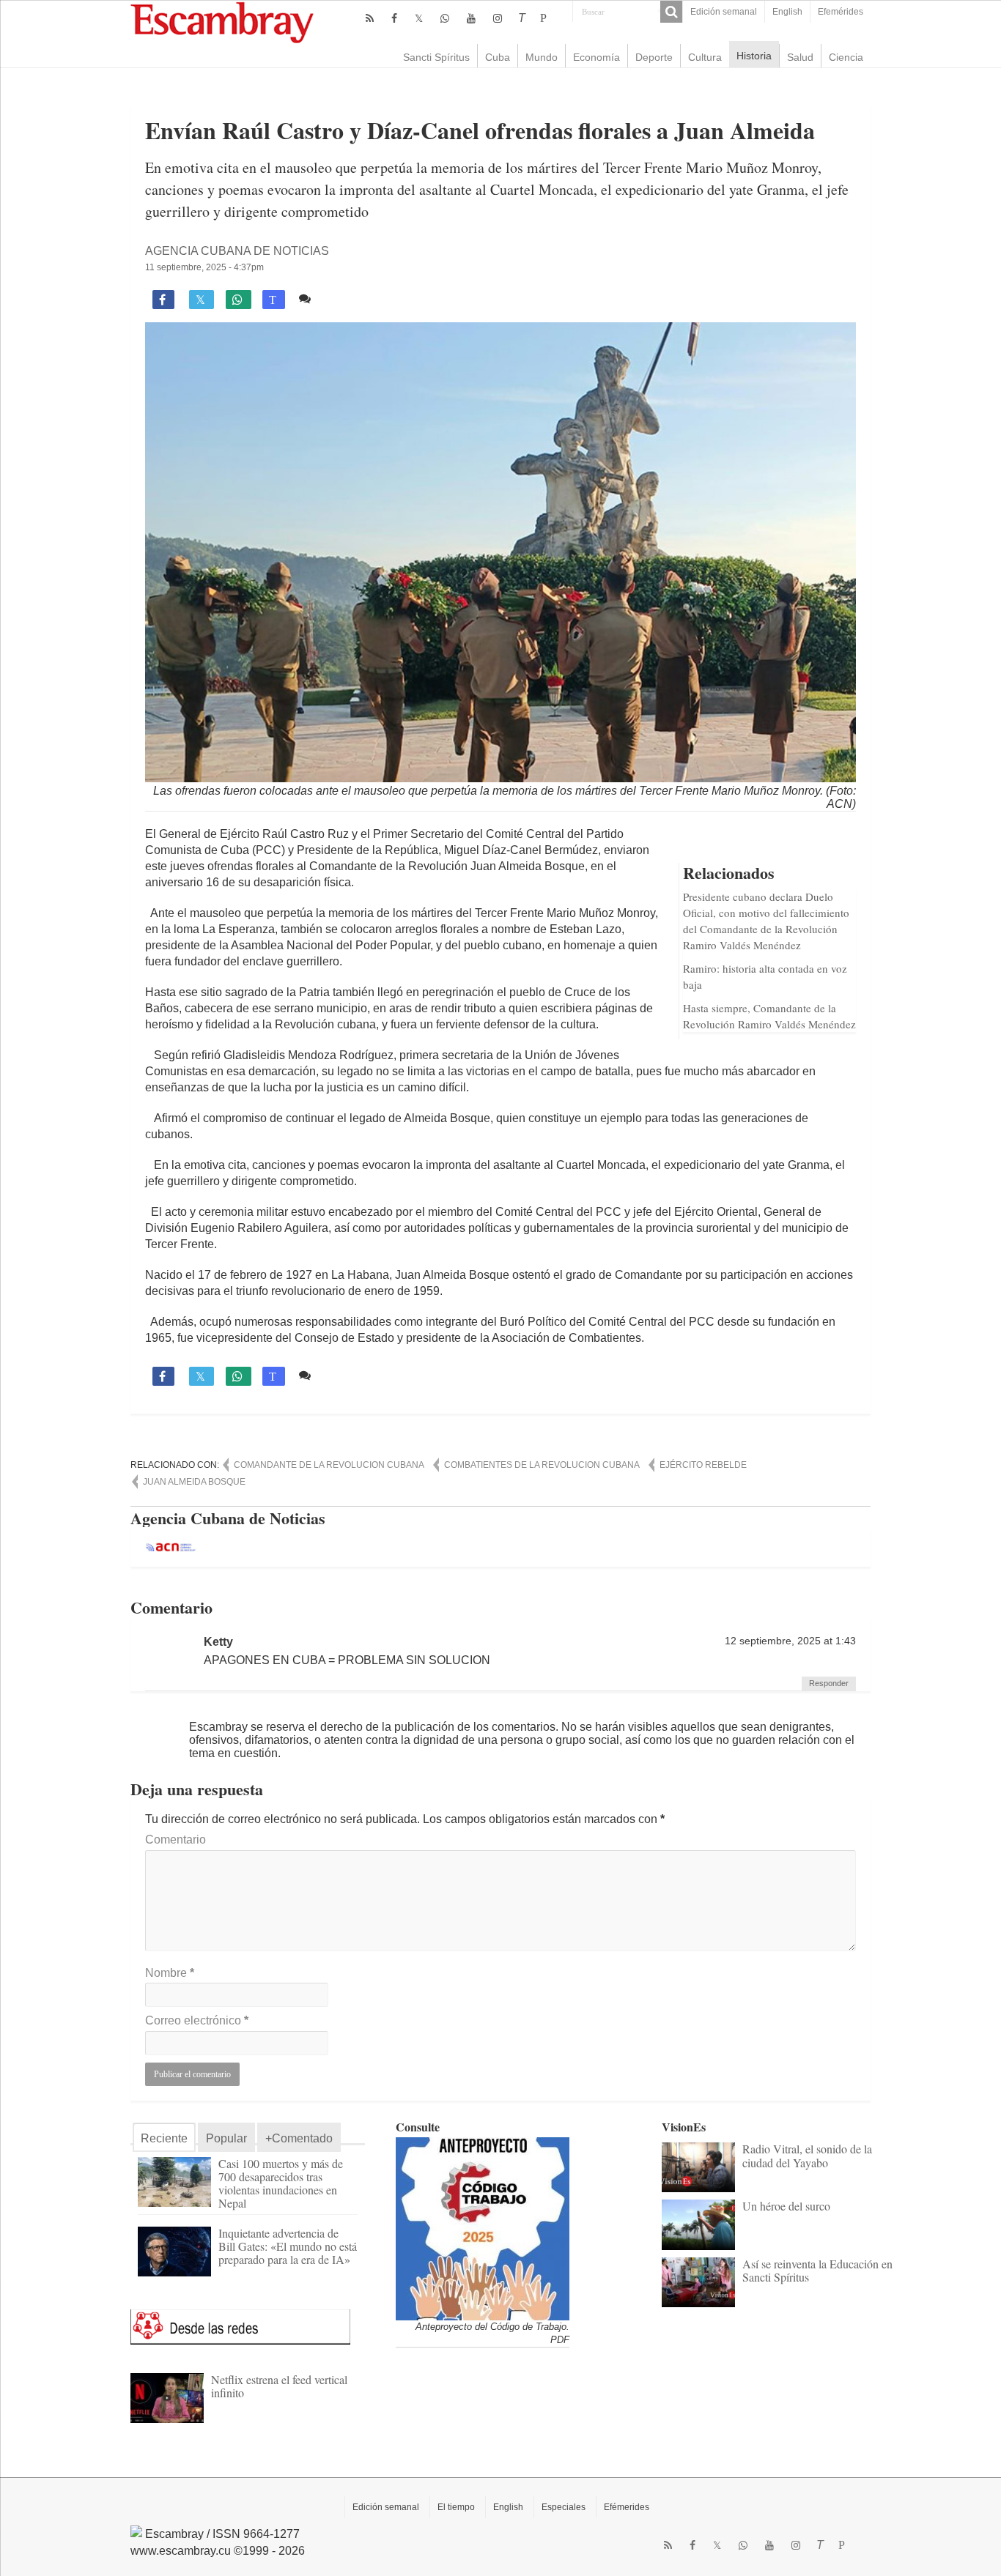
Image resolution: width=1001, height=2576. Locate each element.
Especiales (564, 2507)
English (787, 12)
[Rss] (370, 18)
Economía (596, 57)
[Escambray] (222, 22)
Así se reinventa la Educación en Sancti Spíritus (817, 2270)
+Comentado (299, 2138)
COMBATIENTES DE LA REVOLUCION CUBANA (542, 1465)
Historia (754, 56)
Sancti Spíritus (436, 57)
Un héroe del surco (786, 2206)
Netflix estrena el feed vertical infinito (279, 2386)
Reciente (164, 2138)
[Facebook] (394, 18)
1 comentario (351, 298)
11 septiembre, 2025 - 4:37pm (204, 267)
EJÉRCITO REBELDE (703, 1465)
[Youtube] (471, 18)
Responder (829, 1683)
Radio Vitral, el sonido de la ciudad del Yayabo (807, 2155)
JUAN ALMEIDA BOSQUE (194, 1482)
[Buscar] (671, 12)
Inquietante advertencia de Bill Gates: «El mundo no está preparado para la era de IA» (288, 2246)
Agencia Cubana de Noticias (237, 251)
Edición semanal (724, 12)
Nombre (170, 1973)
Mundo (542, 57)
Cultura (705, 57)
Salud (800, 57)
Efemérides (841, 12)
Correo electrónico (197, 2020)
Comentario (176, 1840)
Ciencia (846, 57)
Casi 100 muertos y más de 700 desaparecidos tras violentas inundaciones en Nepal (281, 2183)
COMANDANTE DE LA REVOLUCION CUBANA (329, 1465)
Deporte (654, 57)
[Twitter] (419, 18)
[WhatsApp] (445, 18)
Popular (226, 2138)
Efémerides (627, 2507)
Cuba (498, 57)
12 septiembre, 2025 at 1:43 (790, 1641)
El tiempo (456, 2507)
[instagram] (498, 18)
